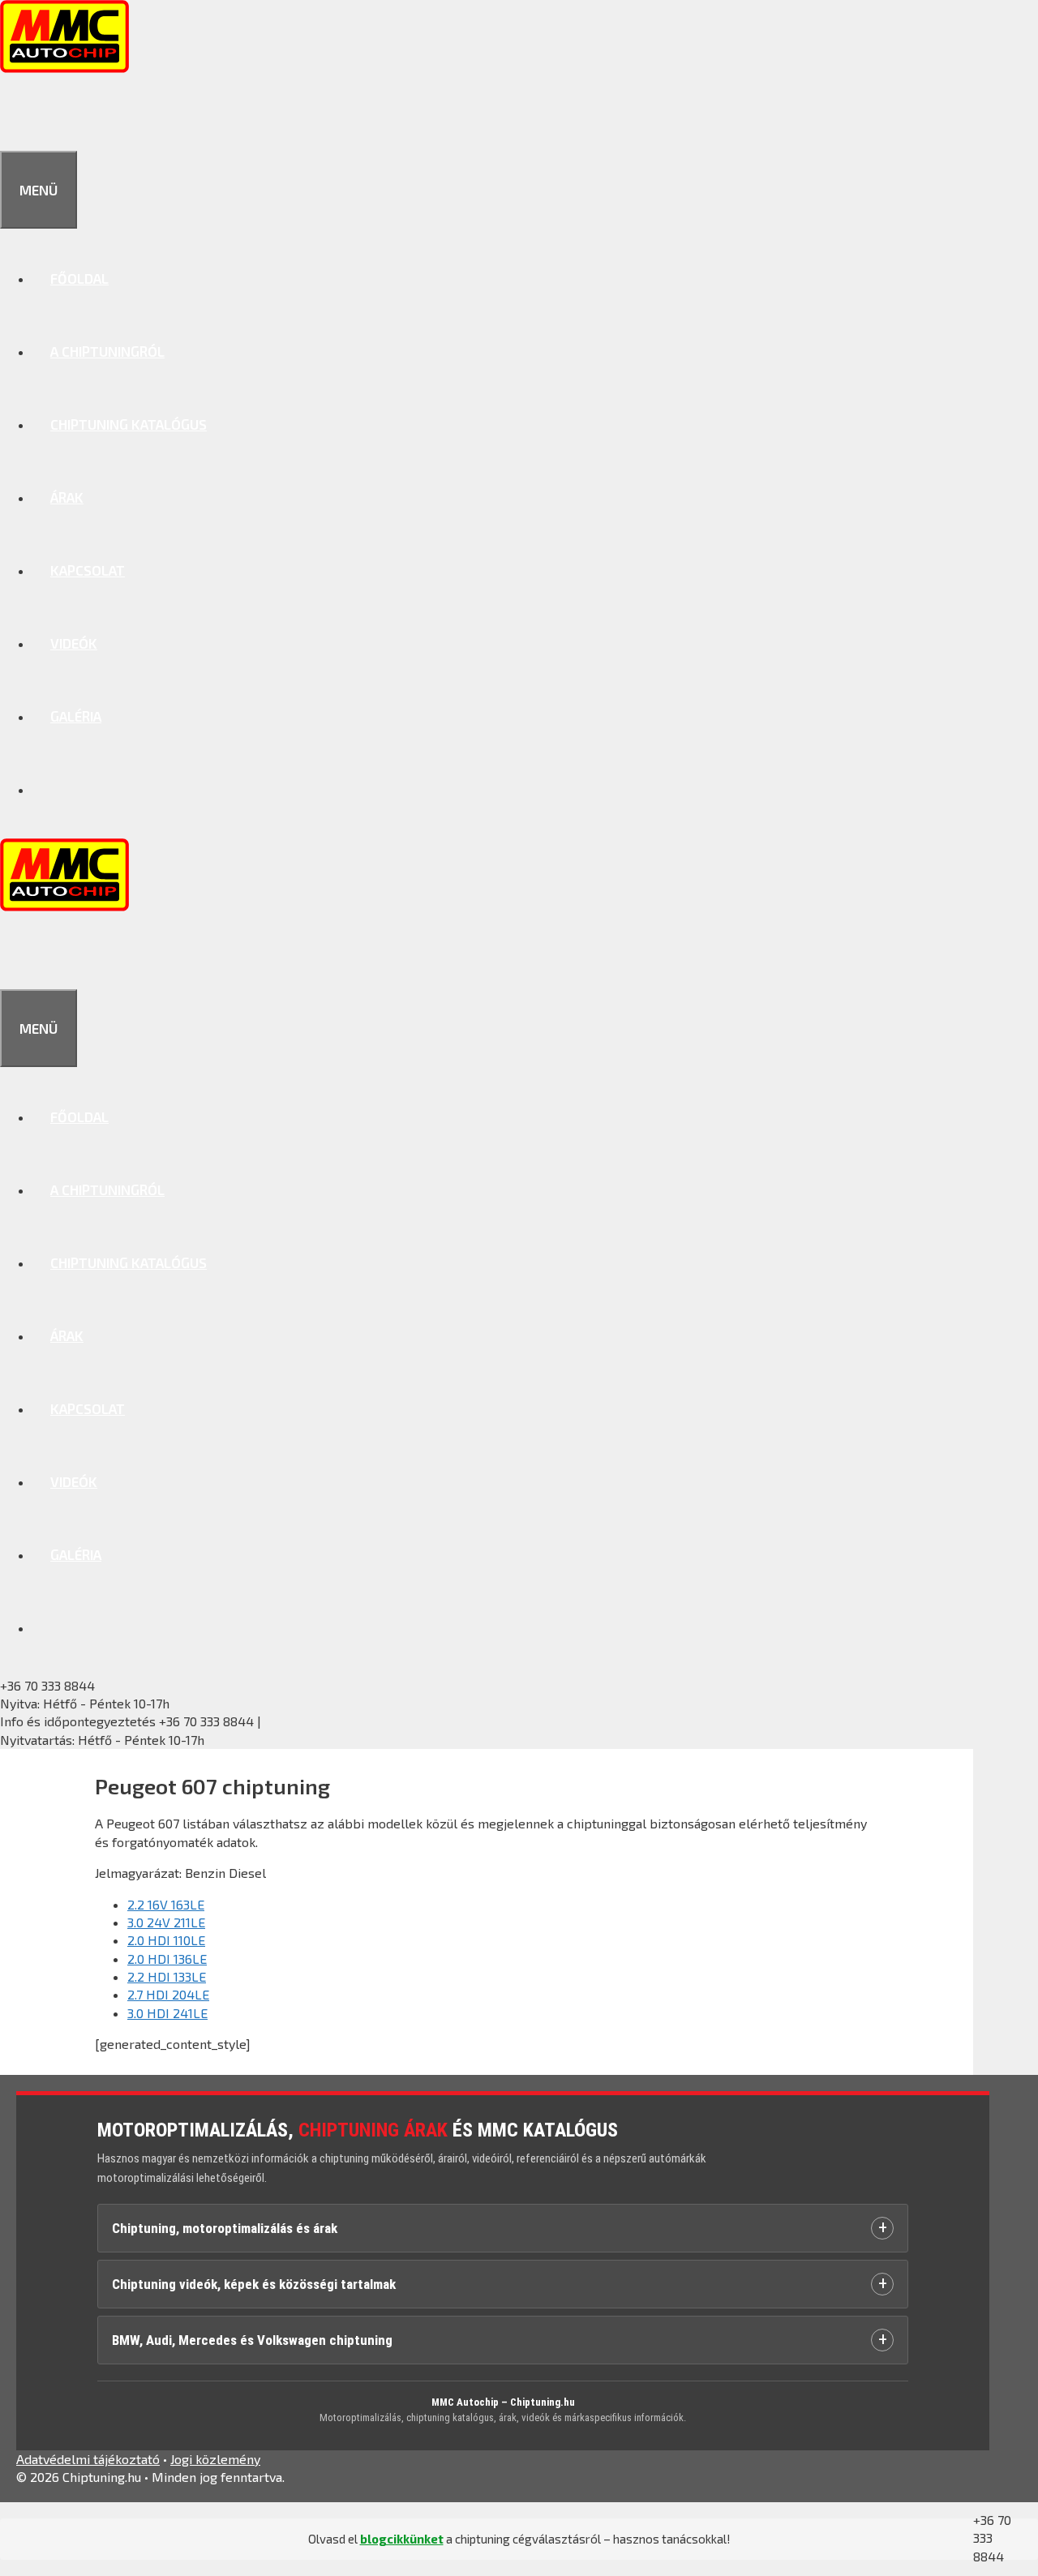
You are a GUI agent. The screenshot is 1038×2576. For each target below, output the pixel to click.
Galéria (76, 716)
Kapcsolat (88, 570)
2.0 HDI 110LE (166, 1940)
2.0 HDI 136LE (167, 1959)
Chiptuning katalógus (129, 424)
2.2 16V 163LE (166, 1904)
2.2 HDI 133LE (167, 1976)
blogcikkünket (402, 2539)
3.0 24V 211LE (166, 1922)
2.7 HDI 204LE (168, 1994)
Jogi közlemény (215, 2459)
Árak (67, 497)
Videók (74, 643)
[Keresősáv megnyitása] (18, 114)
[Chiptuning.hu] (64, 67)
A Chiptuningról (107, 351)
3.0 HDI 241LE (167, 2013)
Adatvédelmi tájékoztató (88, 2459)
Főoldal (79, 278)
